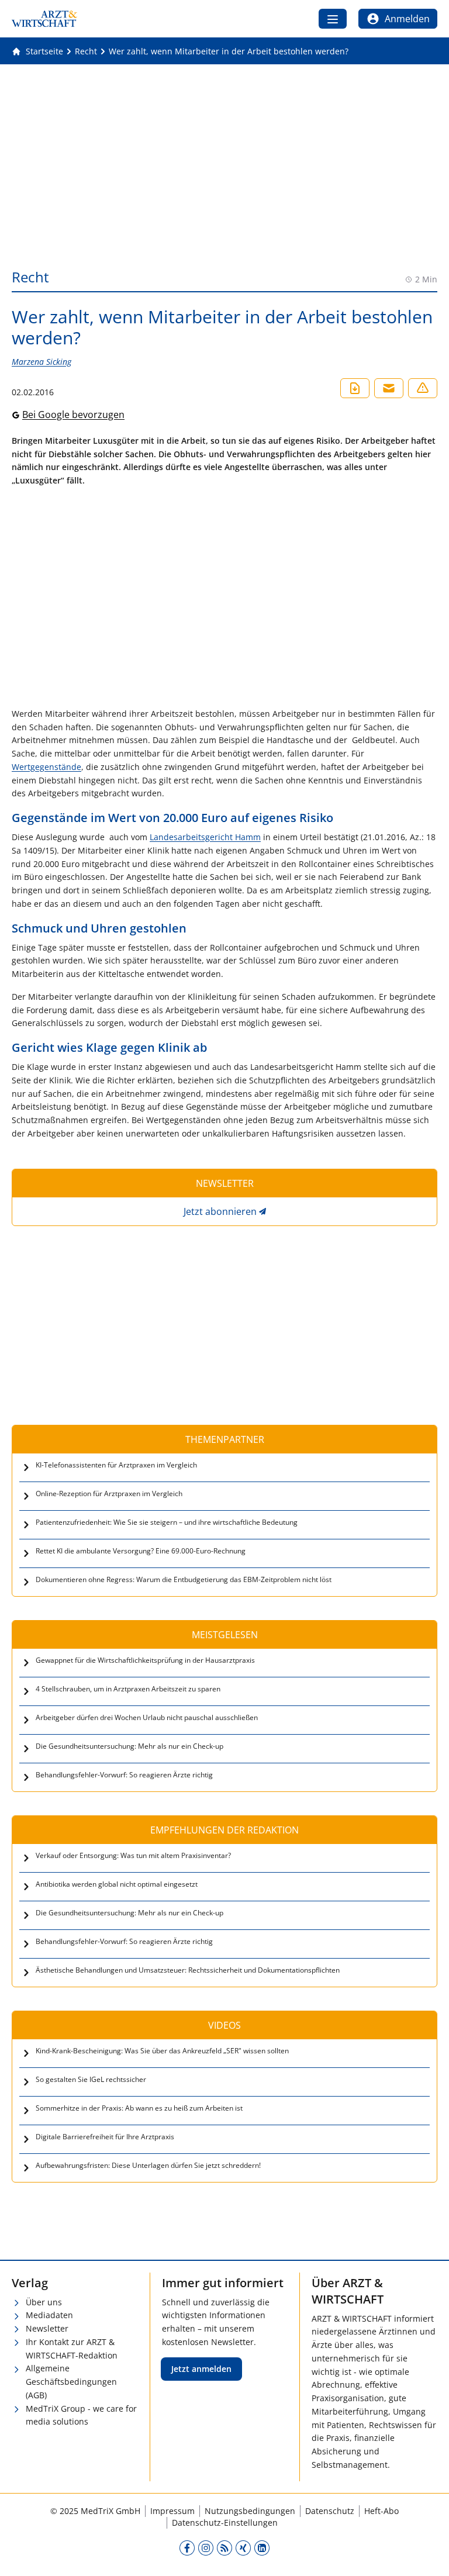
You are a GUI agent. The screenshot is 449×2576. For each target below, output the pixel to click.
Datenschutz (330, 2511)
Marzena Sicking (42, 362)
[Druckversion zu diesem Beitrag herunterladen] (355, 388)
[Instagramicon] (206, 2548)
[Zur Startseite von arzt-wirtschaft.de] (44, 19)
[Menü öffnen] (333, 19)
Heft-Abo (381, 2511)
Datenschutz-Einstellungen (225, 2523)
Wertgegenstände (46, 767)
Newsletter (47, 2328)
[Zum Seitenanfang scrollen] (428, 2555)
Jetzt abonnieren (220, 1211)
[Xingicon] (243, 2548)
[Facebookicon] (187, 2548)
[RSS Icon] (224, 2548)
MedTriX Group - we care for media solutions (81, 2415)
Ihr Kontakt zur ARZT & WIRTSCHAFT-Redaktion (72, 2349)
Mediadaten (49, 2315)
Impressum (172, 2511)
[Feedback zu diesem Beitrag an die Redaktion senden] (423, 388)
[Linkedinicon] (262, 2548)
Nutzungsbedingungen (250, 2511)
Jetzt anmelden (201, 2369)
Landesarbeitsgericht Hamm (205, 837)
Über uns (44, 2302)
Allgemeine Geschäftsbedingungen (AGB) (71, 2382)
